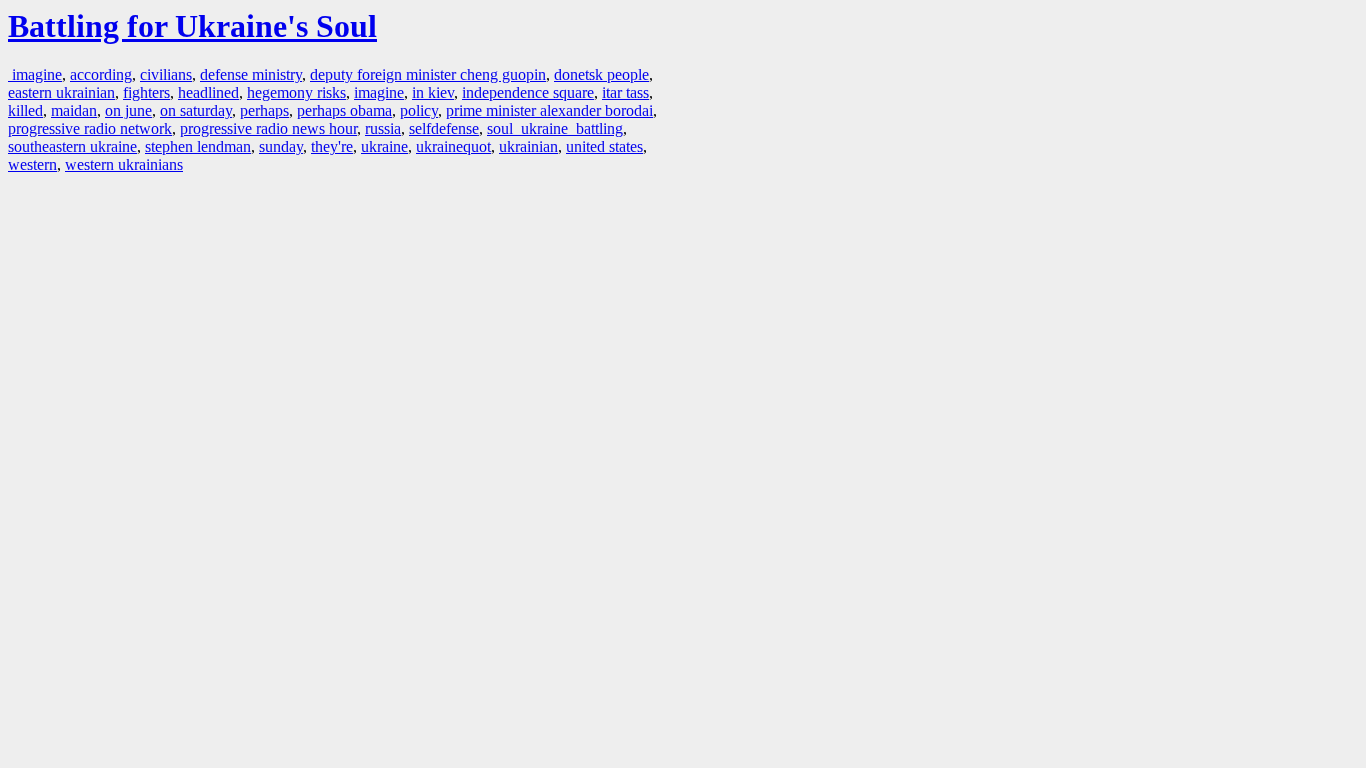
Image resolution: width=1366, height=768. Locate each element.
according (101, 74)
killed (25, 110)
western (32, 164)
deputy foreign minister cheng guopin (428, 74)
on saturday (196, 110)
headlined (208, 92)
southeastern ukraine (72, 146)
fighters (146, 92)
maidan (74, 110)
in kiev (433, 92)
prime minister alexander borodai (549, 110)
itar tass (625, 92)
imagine (35, 74)
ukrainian (528, 146)
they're (332, 146)
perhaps (264, 110)
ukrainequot (453, 146)
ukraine (384, 146)
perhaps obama (344, 110)
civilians (166, 74)
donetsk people (601, 74)
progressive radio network (90, 128)
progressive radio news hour (268, 128)
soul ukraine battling (555, 128)
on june (128, 110)
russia (383, 128)
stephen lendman (198, 146)
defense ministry (251, 74)
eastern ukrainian (61, 92)
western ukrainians (124, 164)
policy (419, 110)
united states (604, 146)
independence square (528, 92)
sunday (281, 146)
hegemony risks (296, 92)
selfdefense (444, 128)
